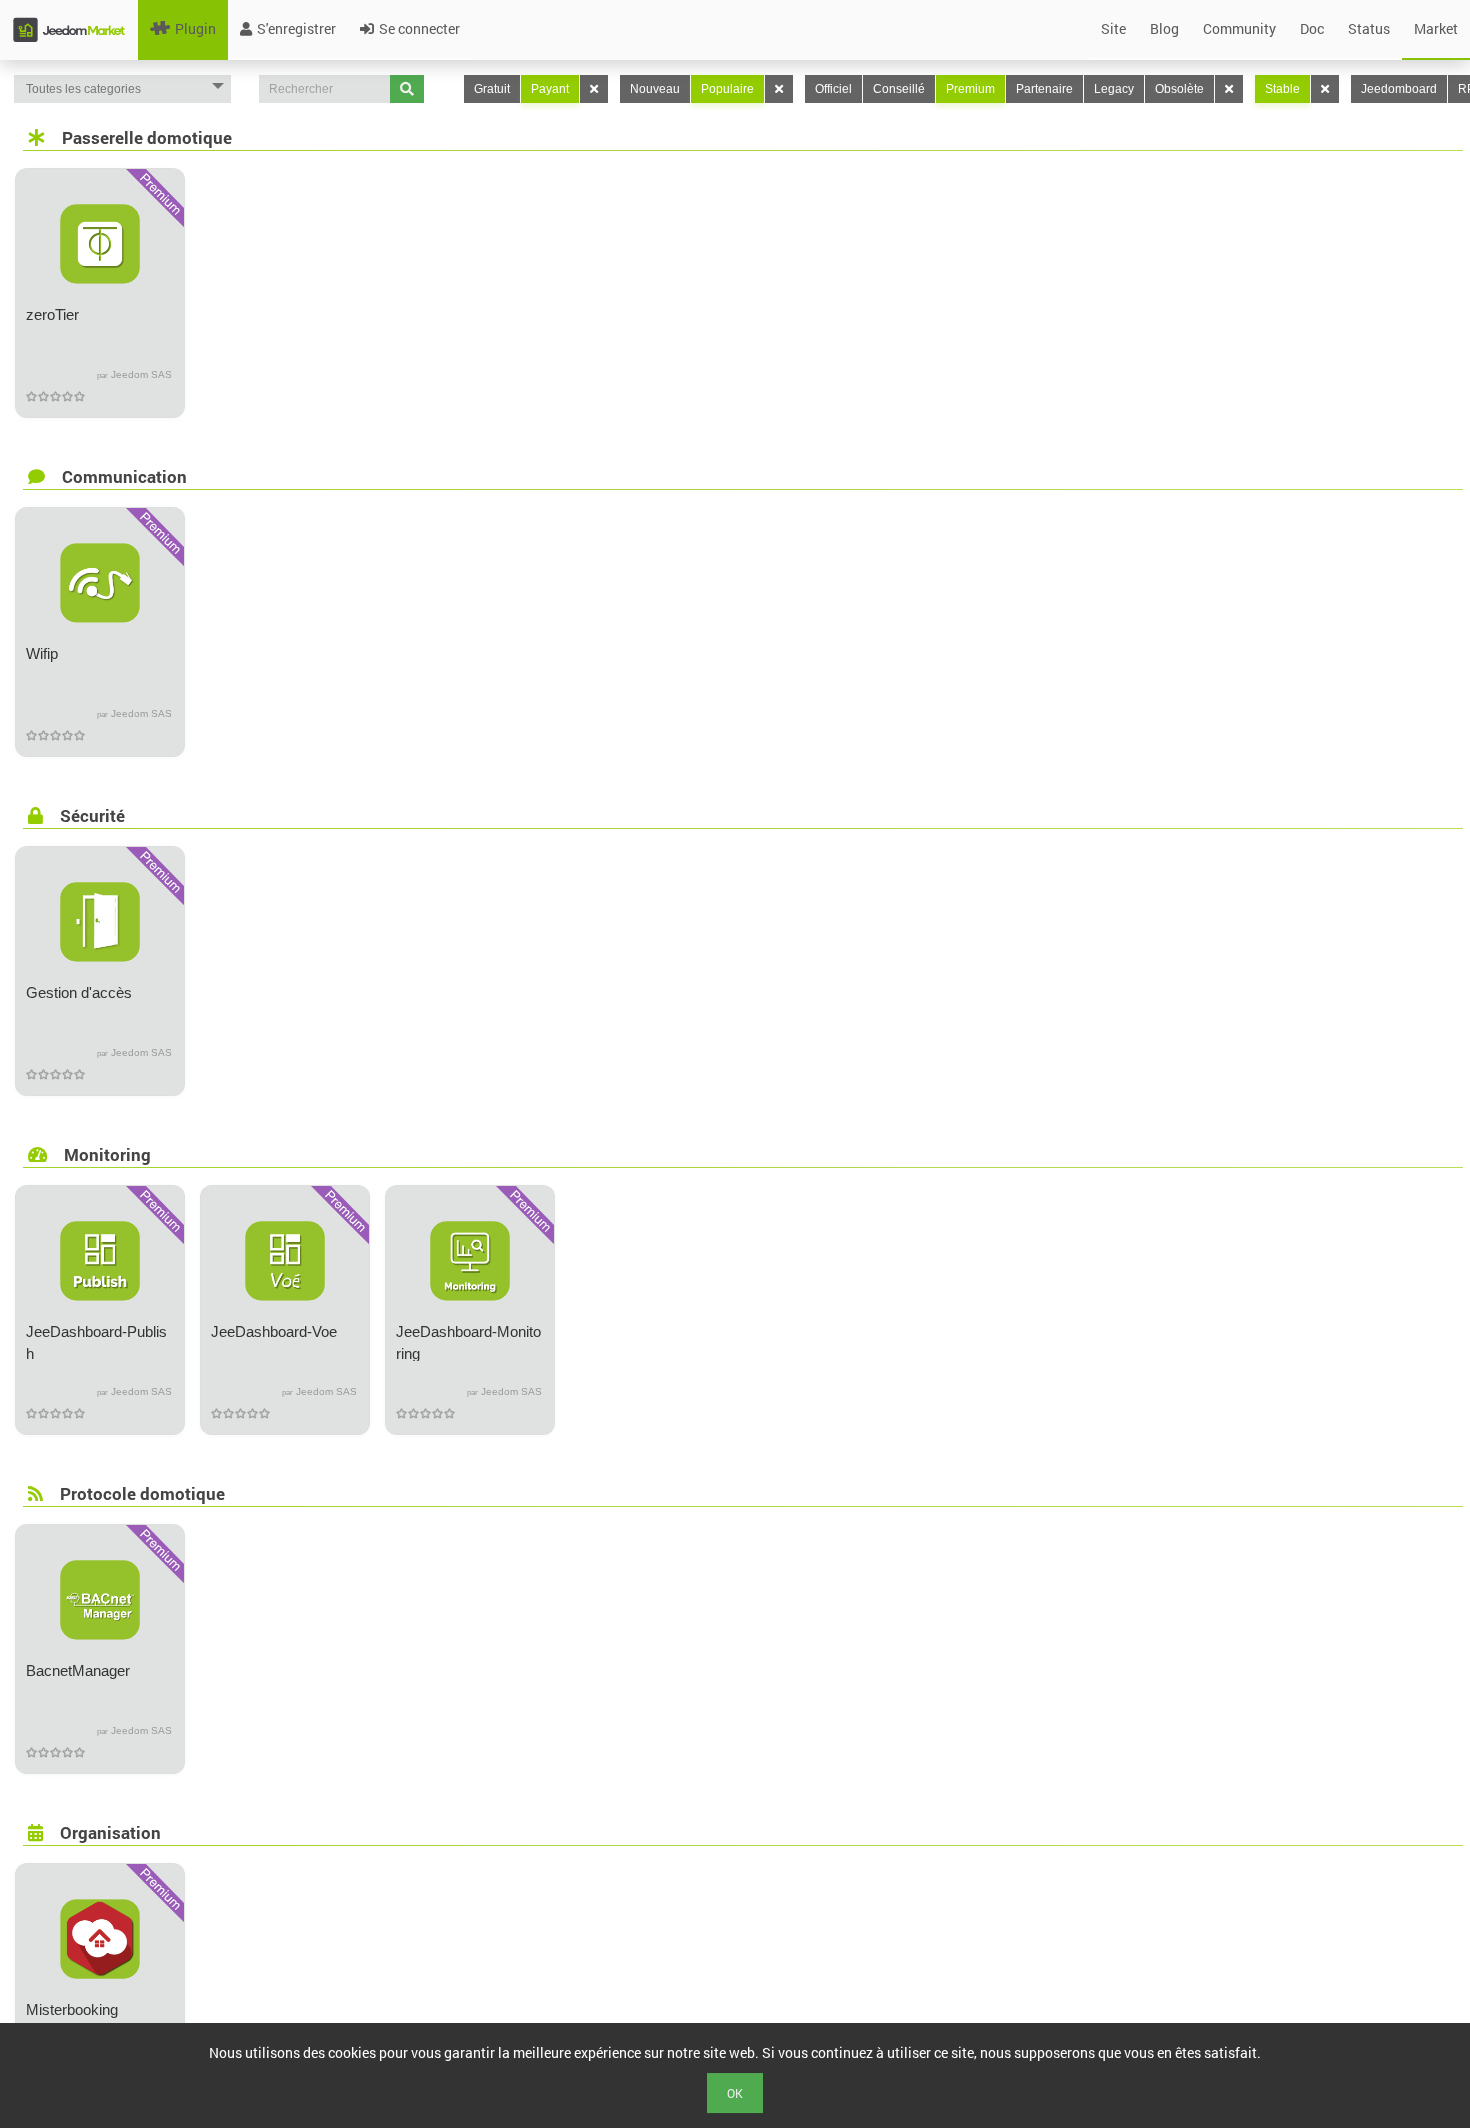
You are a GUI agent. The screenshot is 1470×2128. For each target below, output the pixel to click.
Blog (1164, 28)
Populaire (727, 89)
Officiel (833, 89)
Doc (1312, 28)
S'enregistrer (296, 28)
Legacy (1114, 89)
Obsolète (1179, 89)
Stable (1282, 89)
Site (1113, 28)
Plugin (195, 28)
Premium (970, 89)
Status (1369, 28)
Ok (735, 2093)
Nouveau (655, 89)
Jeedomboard (1399, 89)
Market (1436, 28)
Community (1239, 28)
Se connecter (419, 28)
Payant (550, 89)
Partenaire (1044, 89)
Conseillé (899, 89)
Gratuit (492, 89)
